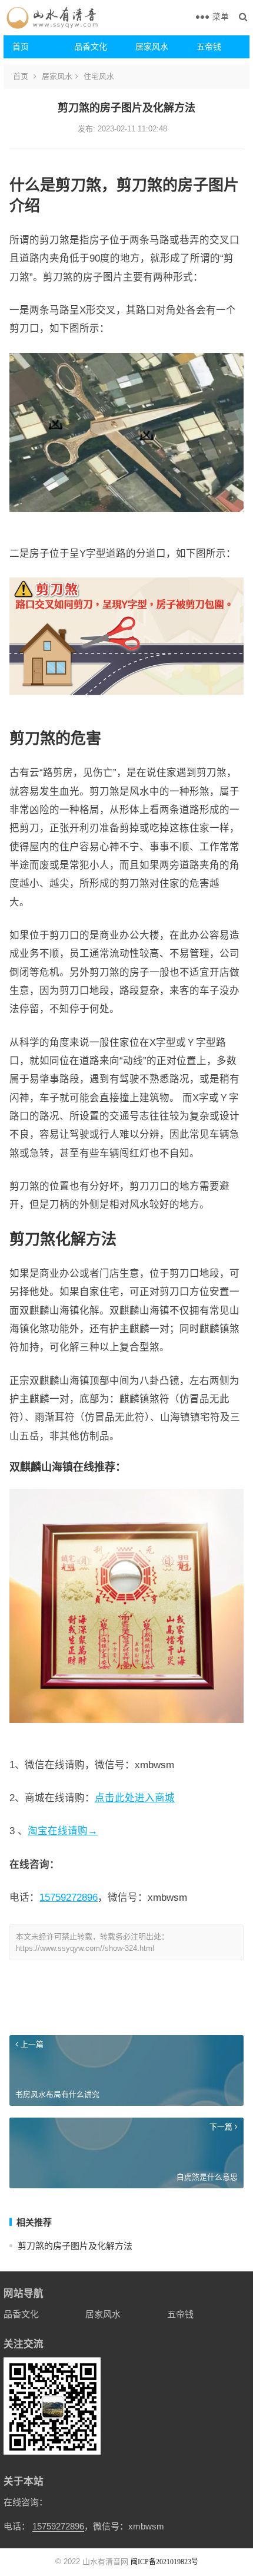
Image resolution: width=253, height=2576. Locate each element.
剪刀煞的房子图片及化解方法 (75, 2246)
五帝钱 (209, 47)
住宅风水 (99, 76)
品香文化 (91, 47)
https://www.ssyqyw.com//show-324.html (85, 1948)
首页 (21, 47)
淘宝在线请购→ (63, 1831)
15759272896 (69, 1897)
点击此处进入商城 (135, 1798)
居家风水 (152, 47)
